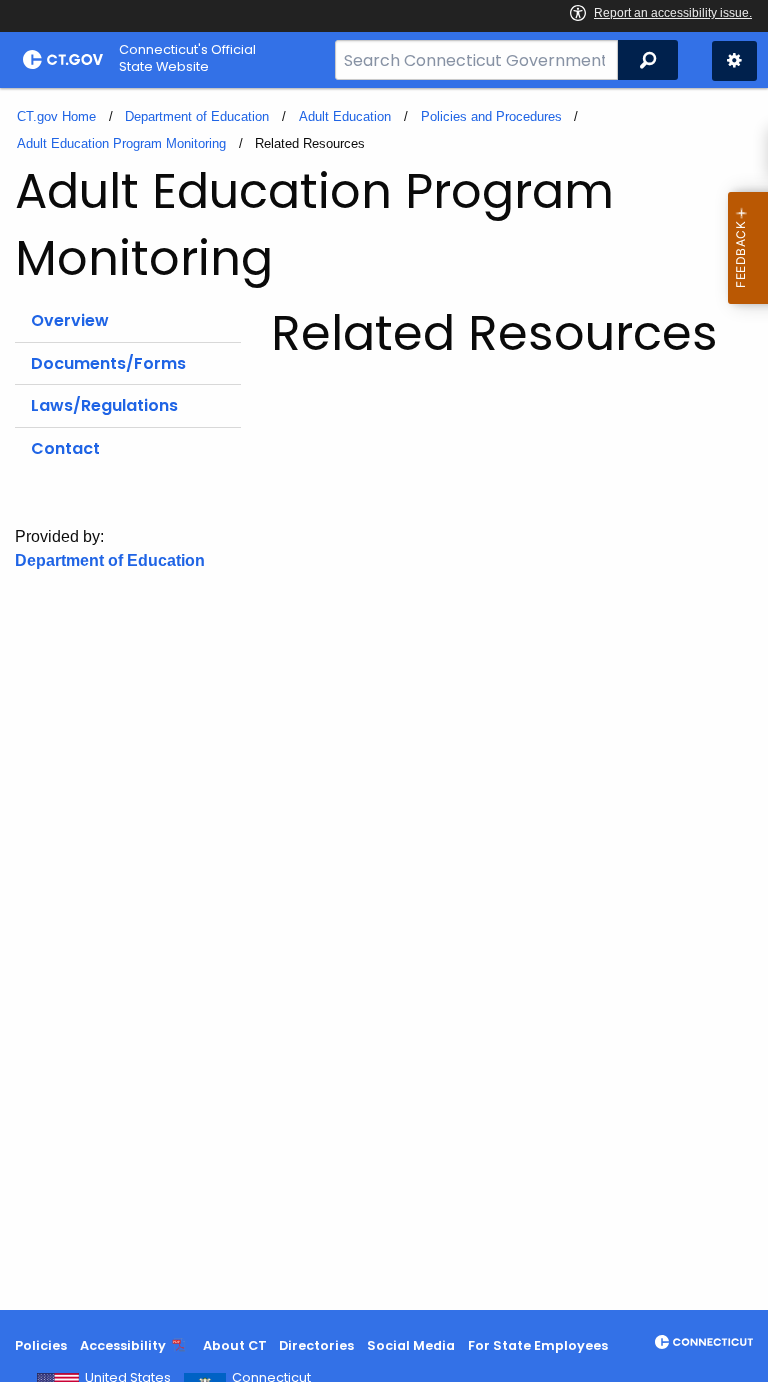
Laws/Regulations (104, 405)
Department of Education (197, 116)
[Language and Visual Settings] (734, 61)
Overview (70, 320)
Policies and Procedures (491, 116)
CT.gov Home (56, 116)
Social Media (411, 1345)
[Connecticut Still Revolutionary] (704, 1342)
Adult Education (345, 116)
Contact (65, 448)
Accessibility (123, 1345)
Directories (316, 1345)
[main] (384, 699)
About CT (235, 1345)
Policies (41, 1345)
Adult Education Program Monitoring (121, 143)
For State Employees (538, 1345)
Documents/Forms (108, 363)
